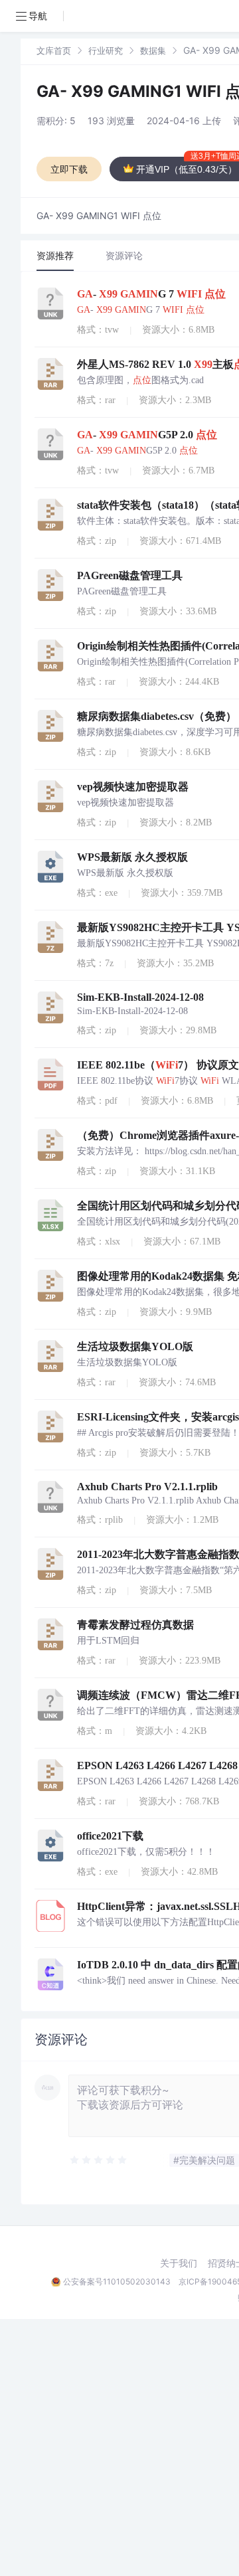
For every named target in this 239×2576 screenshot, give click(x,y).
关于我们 (179, 2263)
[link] (54, 50)
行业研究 (106, 50)
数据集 (153, 50)
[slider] (99, 2160)
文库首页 (54, 50)
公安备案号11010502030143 (117, 2281)
